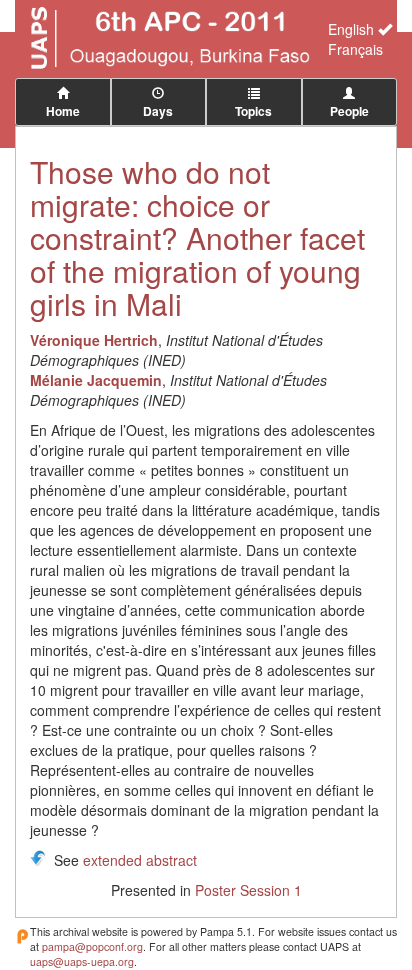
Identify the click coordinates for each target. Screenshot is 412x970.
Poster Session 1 (248, 890)
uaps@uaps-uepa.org (82, 961)
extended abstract (140, 860)
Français (355, 49)
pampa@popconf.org (92, 946)
